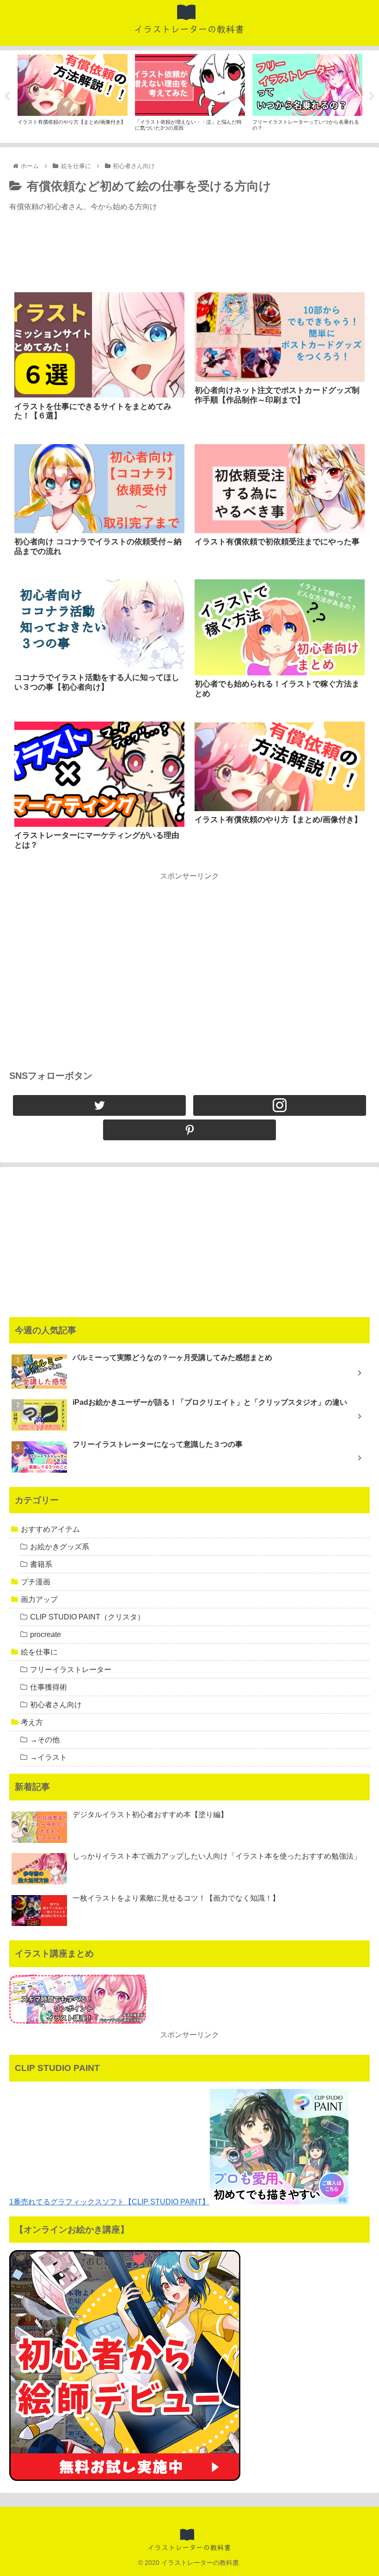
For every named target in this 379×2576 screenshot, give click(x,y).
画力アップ (39, 1599)
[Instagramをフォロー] (280, 1105)
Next (372, 96)
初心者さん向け (56, 1705)
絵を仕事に (39, 1652)
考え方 (32, 1722)
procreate (46, 1634)
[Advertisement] (189, 255)
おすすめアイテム (50, 1529)
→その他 (45, 1740)
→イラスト (49, 1757)
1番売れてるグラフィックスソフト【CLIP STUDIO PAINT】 (109, 2202)
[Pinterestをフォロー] (189, 1130)
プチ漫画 (36, 1582)
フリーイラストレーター (71, 1670)
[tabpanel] (73, 95)
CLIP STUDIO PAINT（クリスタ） (87, 1617)
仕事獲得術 (49, 1687)
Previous (7, 96)
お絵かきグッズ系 (60, 1547)
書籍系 (41, 1564)
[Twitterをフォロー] (99, 1105)
